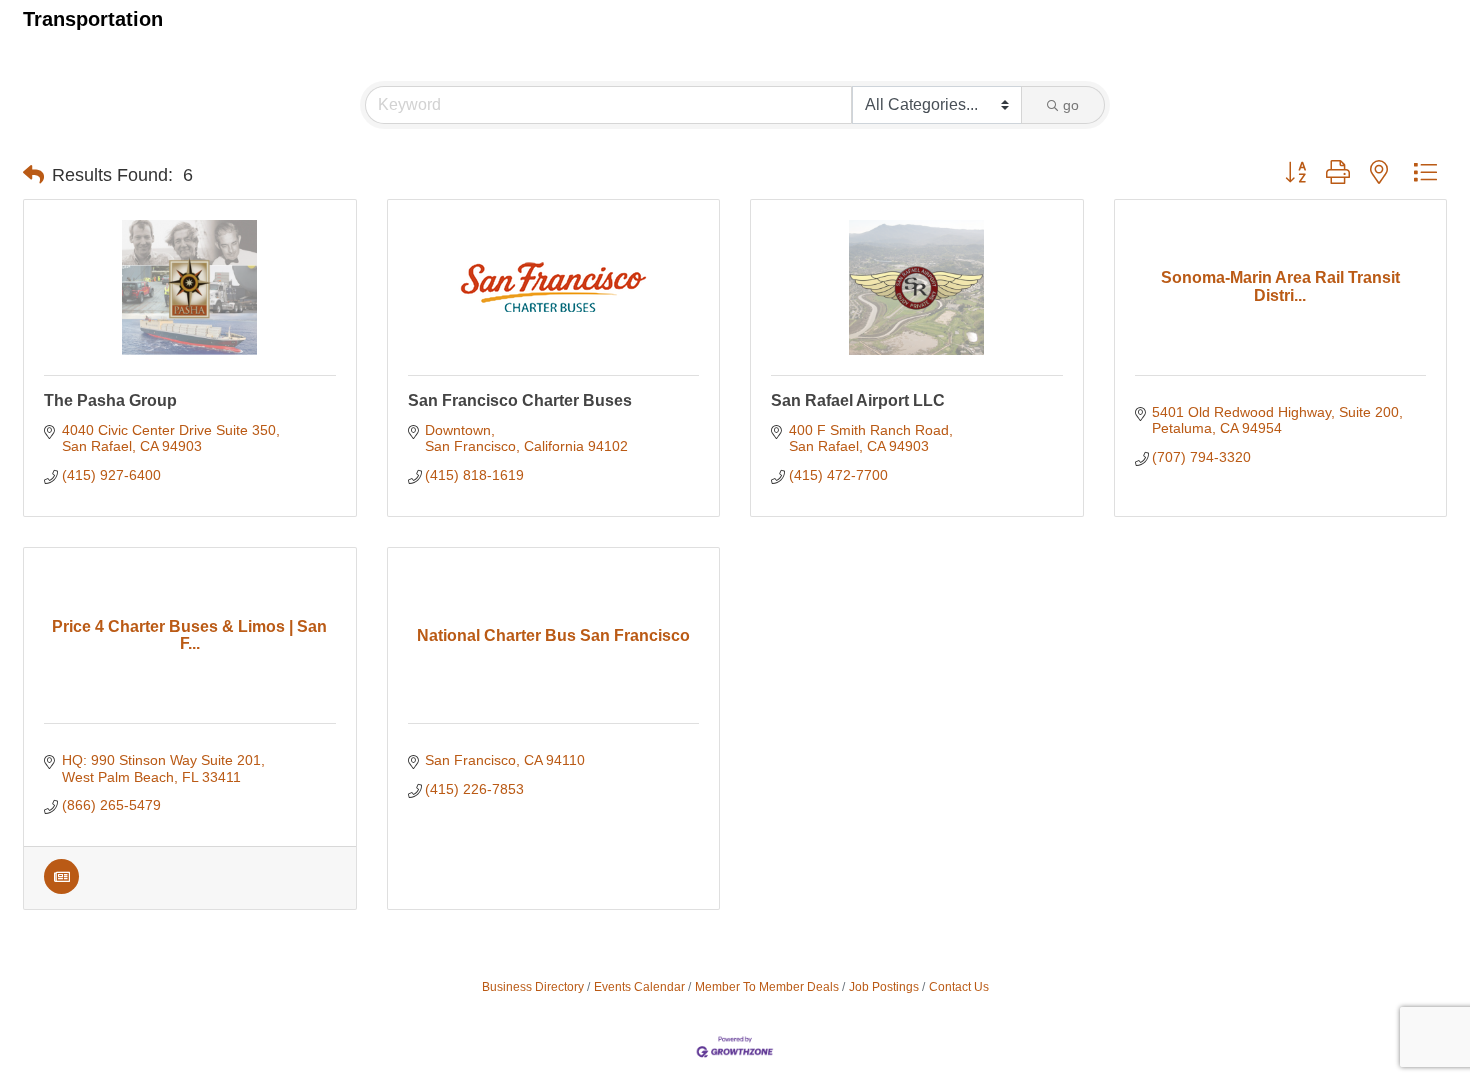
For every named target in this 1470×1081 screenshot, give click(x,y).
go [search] (1071, 105)
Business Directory (533, 987)
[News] (61, 889)
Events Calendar (639, 987)
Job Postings (884, 987)
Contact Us (959, 987)
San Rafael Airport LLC (858, 400)
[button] (33, 175)
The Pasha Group (110, 400)
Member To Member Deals (767, 987)
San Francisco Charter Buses (520, 400)
